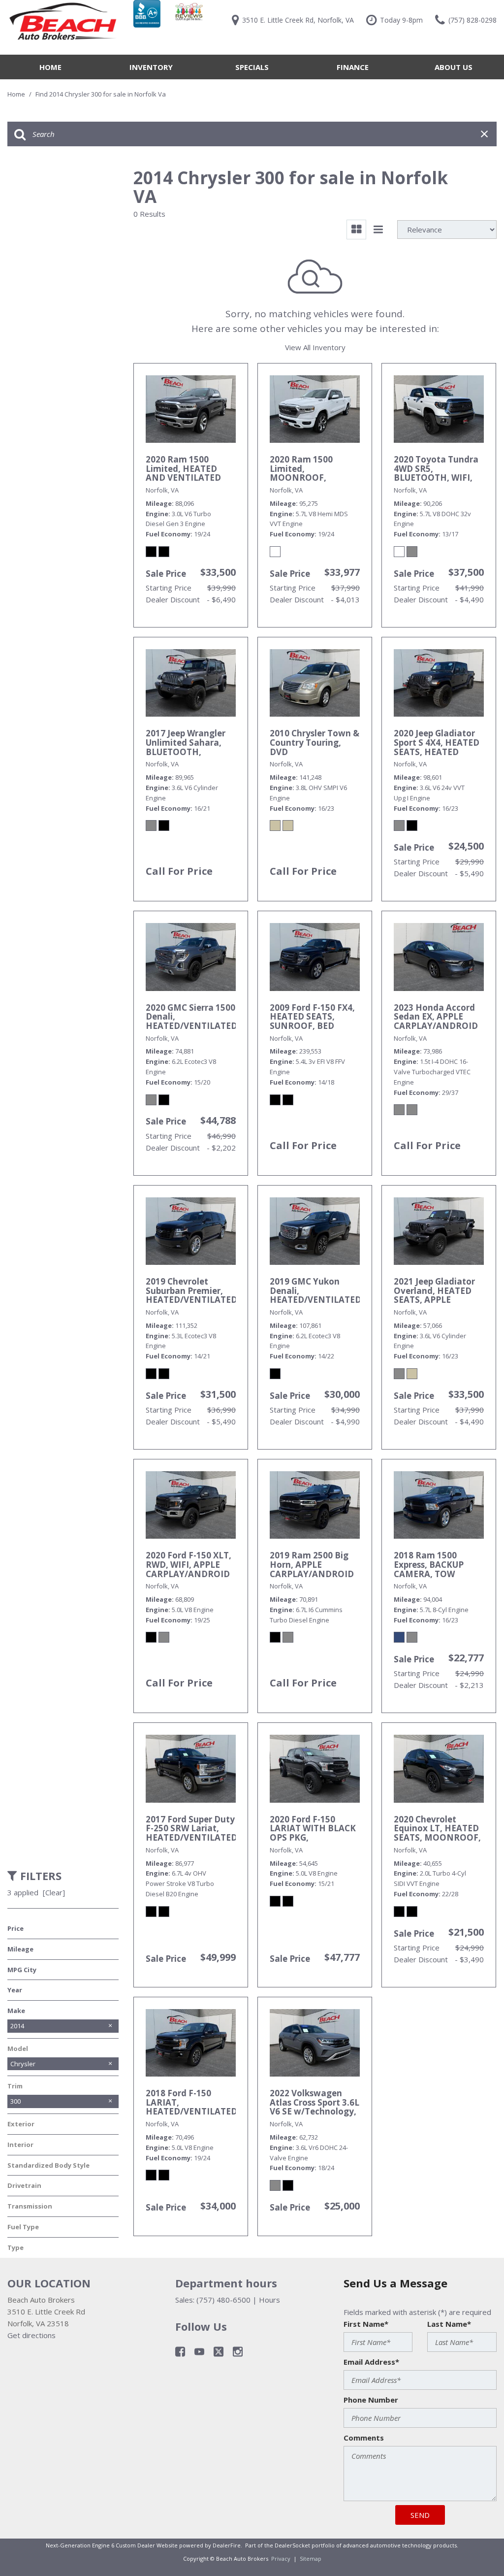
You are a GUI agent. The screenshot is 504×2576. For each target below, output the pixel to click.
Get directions (31, 2335)
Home (50, 67)
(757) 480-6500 (223, 2300)
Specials (252, 67)
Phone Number (371, 2400)
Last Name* (449, 2324)
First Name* (366, 2324)
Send (420, 2515)
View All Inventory (315, 347)
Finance (353, 67)
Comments (364, 2438)
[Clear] (54, 1892)
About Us (454, 67)
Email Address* (371, 2362)
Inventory (151, 67)
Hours (269, 2300)
